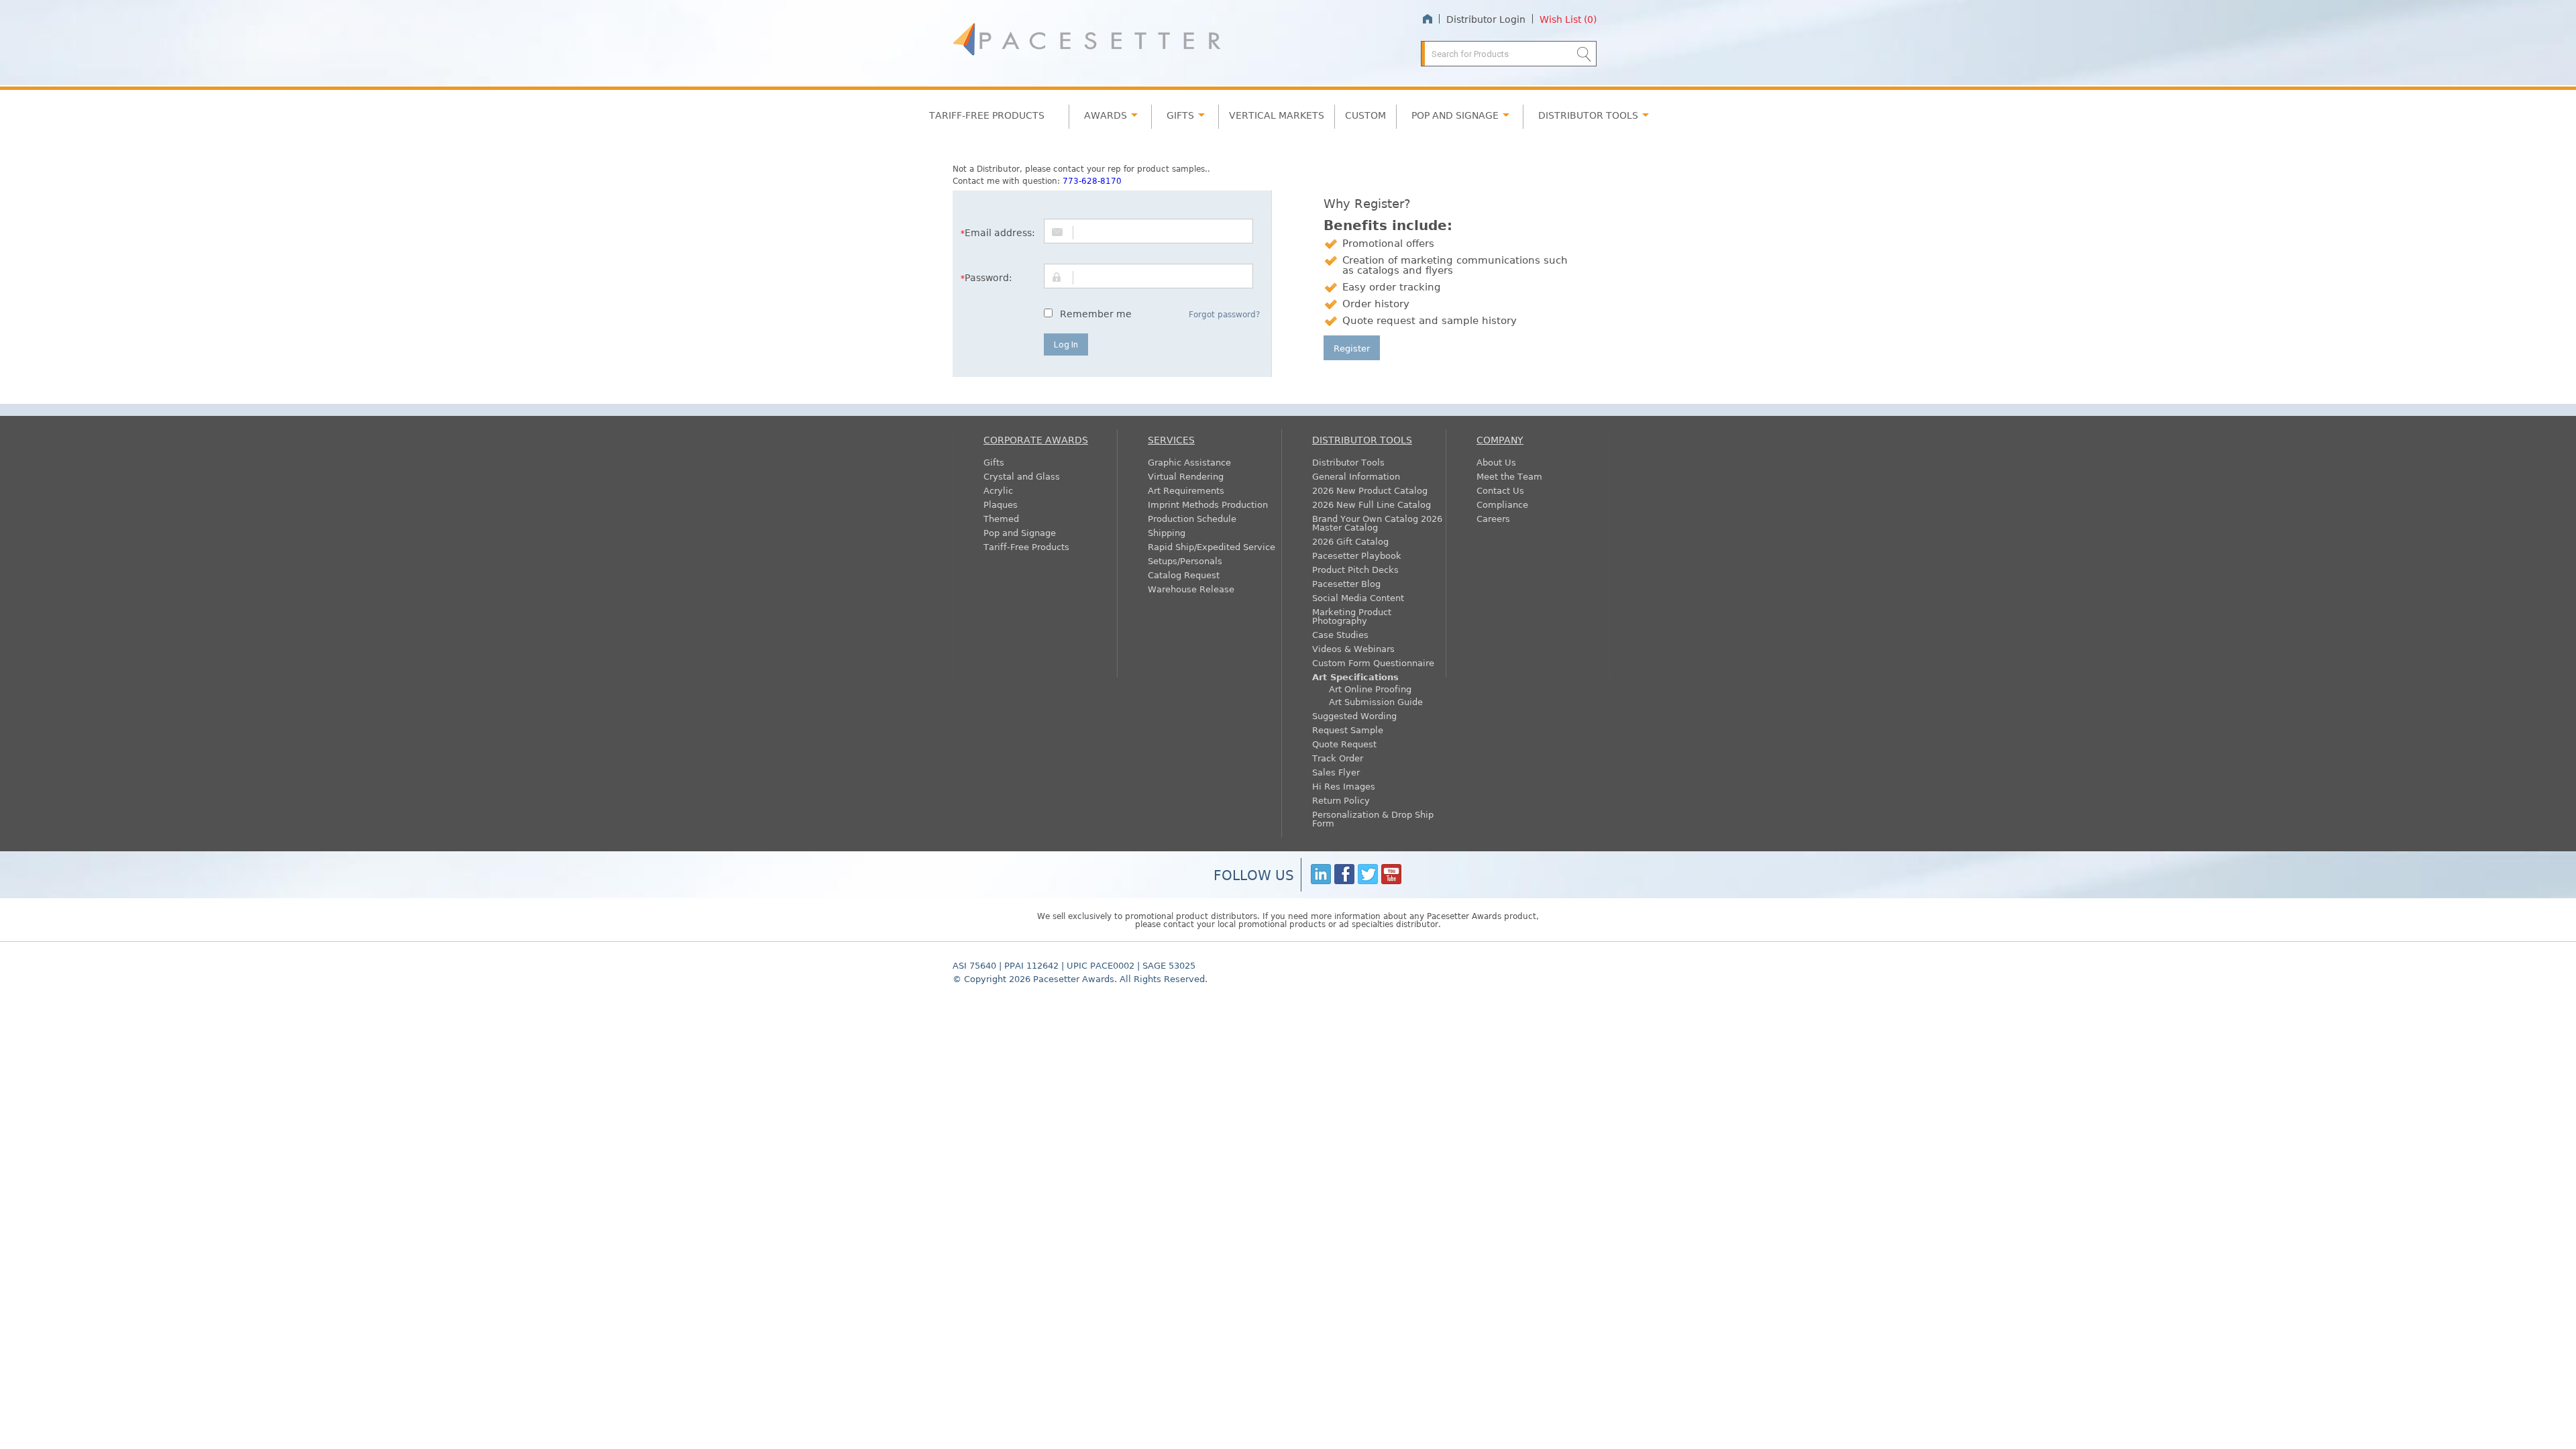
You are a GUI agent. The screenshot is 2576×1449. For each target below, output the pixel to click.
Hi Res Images (1344, 786)
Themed (1001, 518)
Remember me (1096, 313)
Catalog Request (1184, 575)
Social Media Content (1358, 597)
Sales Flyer (1336, 772)
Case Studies (1340, 634)
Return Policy (1341, 800)
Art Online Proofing (1370, 689)
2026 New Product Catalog (1370, 490)
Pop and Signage (1020, 532)
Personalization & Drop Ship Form (1373, 818)
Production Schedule (1192, 518)
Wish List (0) (1568, 19)
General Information (1356, 476)
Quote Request (1344, 744)
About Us (1496, 462)
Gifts (1180, 115)
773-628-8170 (1092, 180)
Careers (1493, 518)
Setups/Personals (1185, 560)
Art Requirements (1186, 490)
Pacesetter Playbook (1357, 555)
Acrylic (998, 490)
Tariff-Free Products (987, 115)
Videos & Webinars (1353, 648)
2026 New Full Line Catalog (1372, 504)
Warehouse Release (1191, 589)
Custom (1365, 115)
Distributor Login (1486, 19)
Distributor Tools (1348, 462)
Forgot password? (1224, 314)
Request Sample (1348, 730)
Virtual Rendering (1186, 476)
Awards (1106, 115)
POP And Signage (1455, 115)
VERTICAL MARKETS (1277, 115)
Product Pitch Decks (1355, 569)
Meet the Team (1509, 476)
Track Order (1338, 758)
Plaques (1001, 504)
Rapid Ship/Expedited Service (1212, 546)
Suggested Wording (1354, 715)
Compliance (1502, 504)
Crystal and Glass (1022, 476)
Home (1427, 19)
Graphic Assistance (1189, 462)
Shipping (1167, 532)
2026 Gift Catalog (1350, 541)
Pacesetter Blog (1346, 583)
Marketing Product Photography (1352, 616)
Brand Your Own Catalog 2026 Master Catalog (1377, 523)
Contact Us (1500, 490)
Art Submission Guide (1376, 701)
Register (1352, 348)
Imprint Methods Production (1208, 504)
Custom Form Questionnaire (1373, 662)
